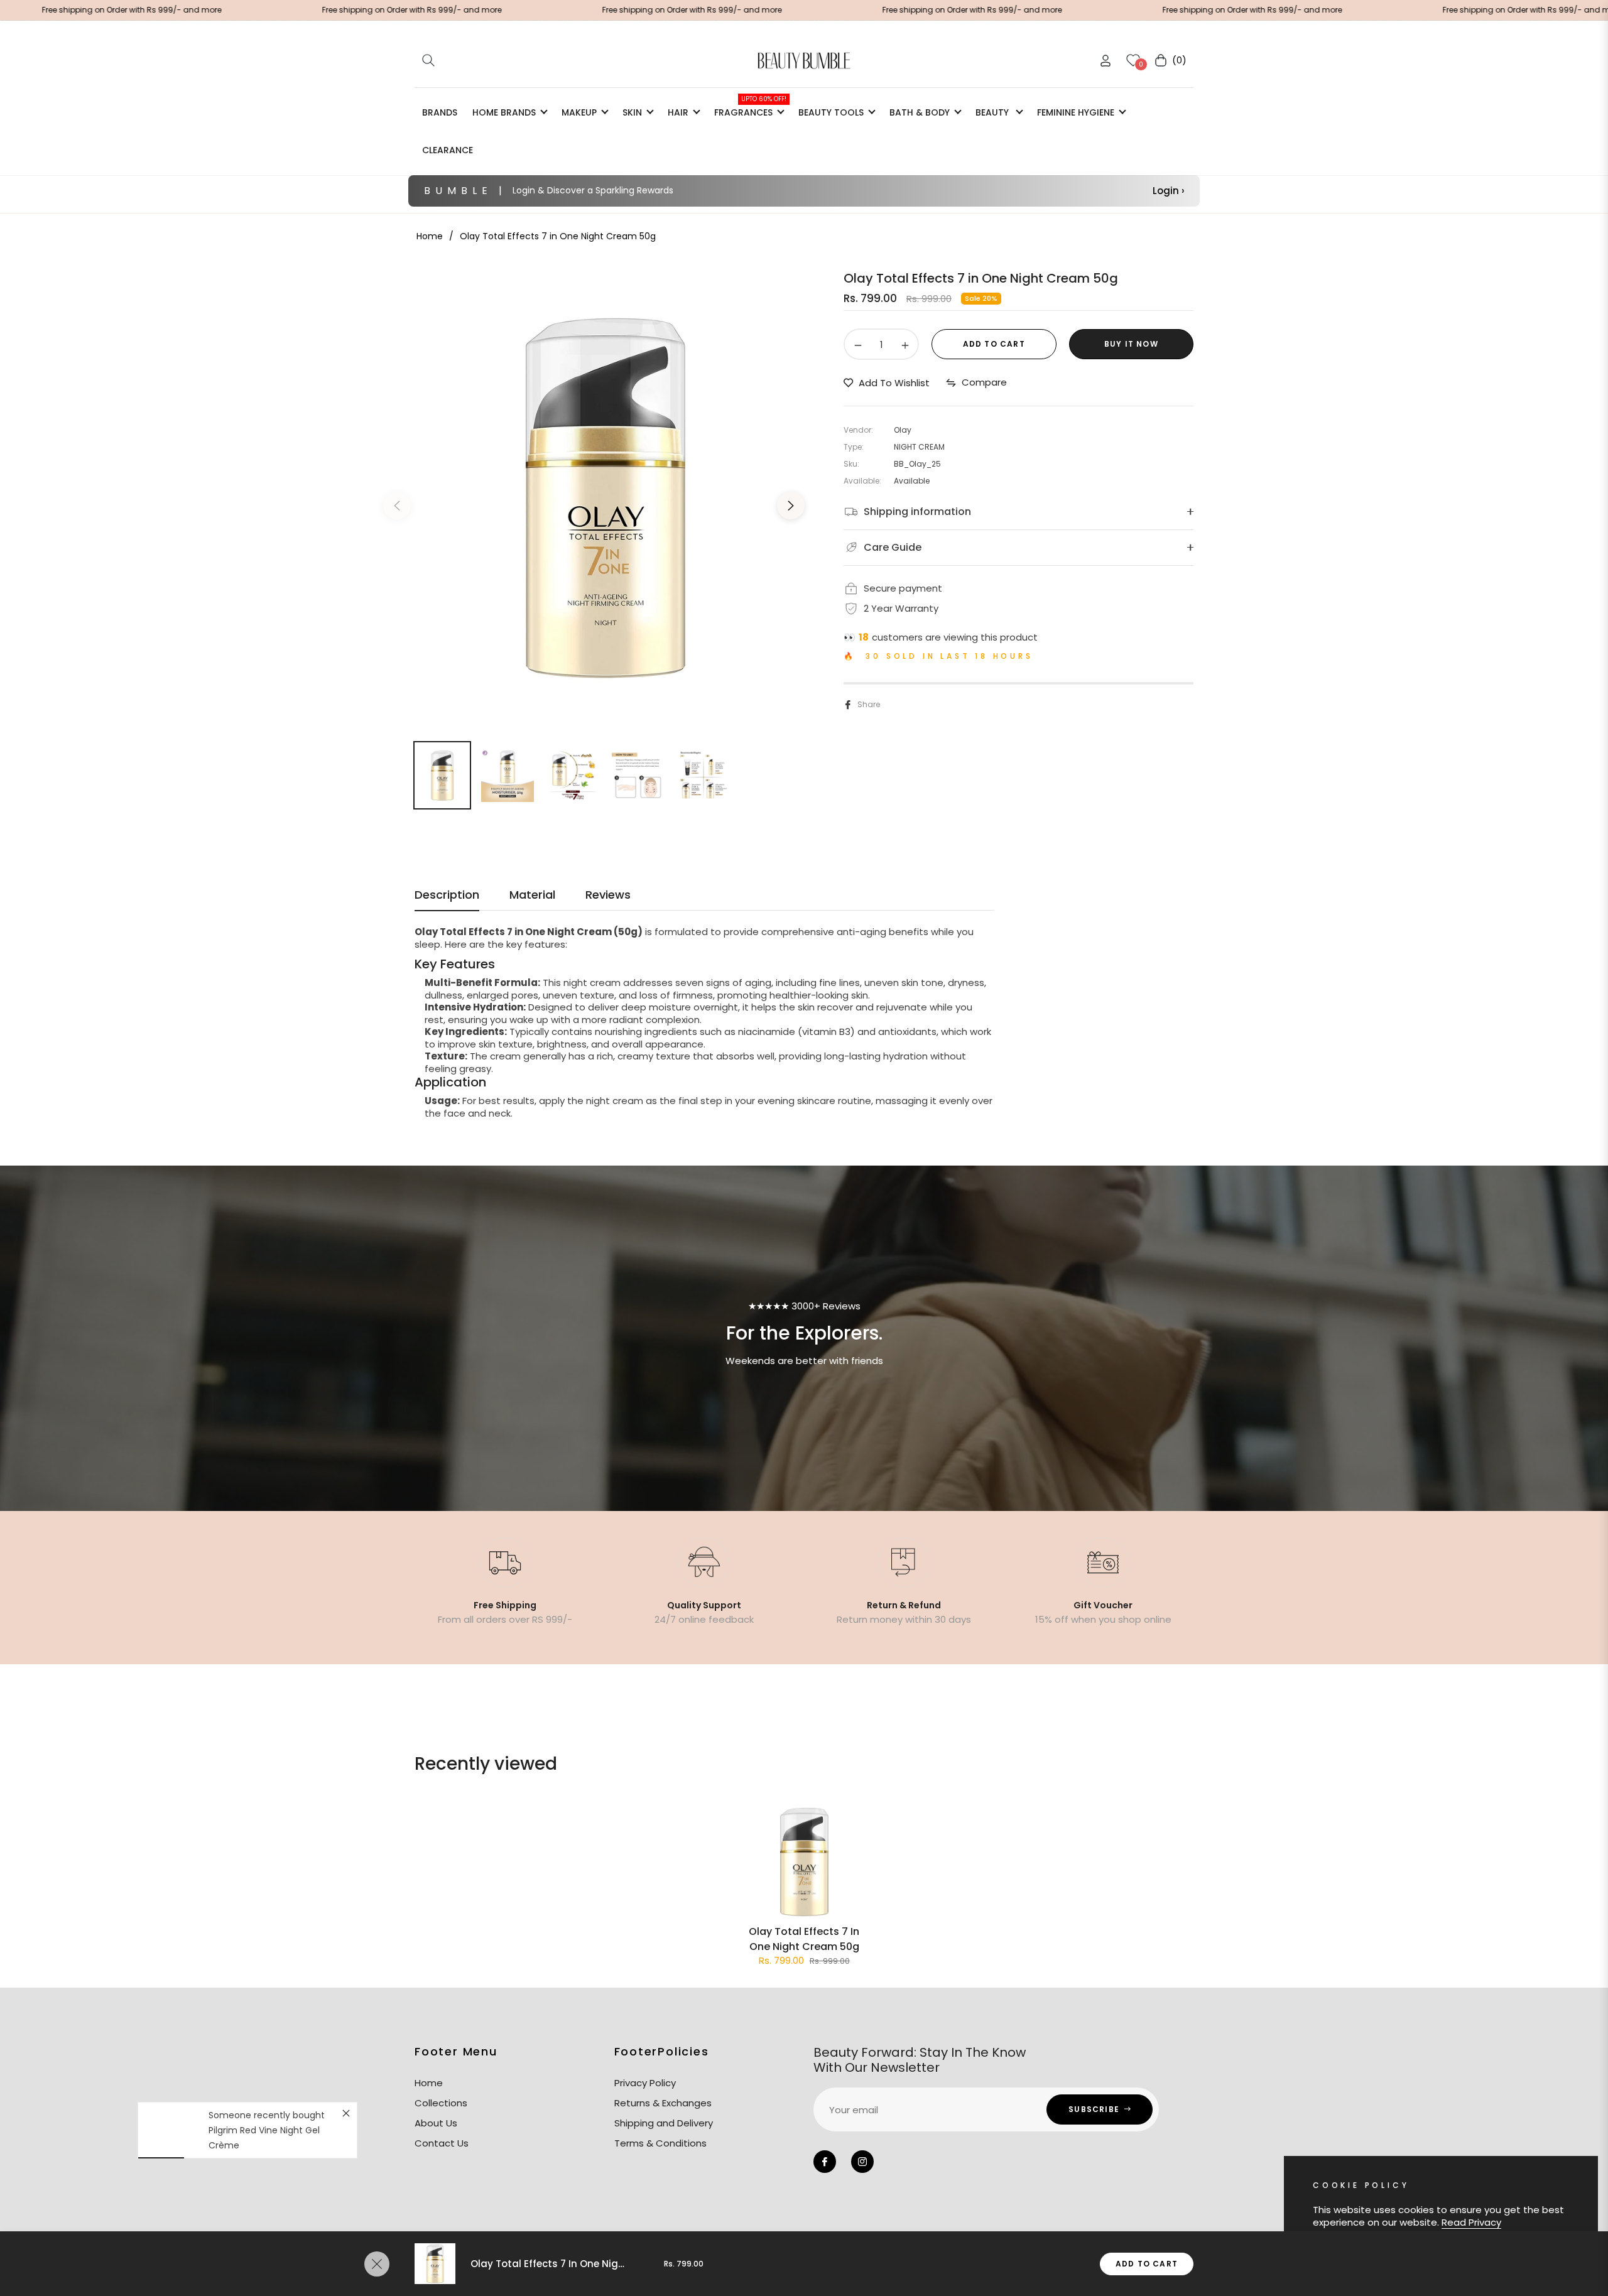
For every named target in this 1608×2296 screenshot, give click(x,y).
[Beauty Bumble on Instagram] (862, 2162)
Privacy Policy (645, 2083)
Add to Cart (1147, 2264)
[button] (428, 60)
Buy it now (1131, 344)
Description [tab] (447, 895)
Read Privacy (1471, 2222)
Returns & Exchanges (663, 2103)
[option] (605, 498)
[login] (1105, 61)
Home (430, 236)
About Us (436, 2123)
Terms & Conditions (660, 2143)
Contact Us (442, 2143)
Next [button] (791, 506)
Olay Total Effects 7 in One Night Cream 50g (804, 1939)
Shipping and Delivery (664, 2123)
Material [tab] (532, 895)
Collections (441, 2103)
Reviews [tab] (608, 895)
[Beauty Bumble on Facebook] (825, 2162)
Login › (1168, 191)
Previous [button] (397, 506)
